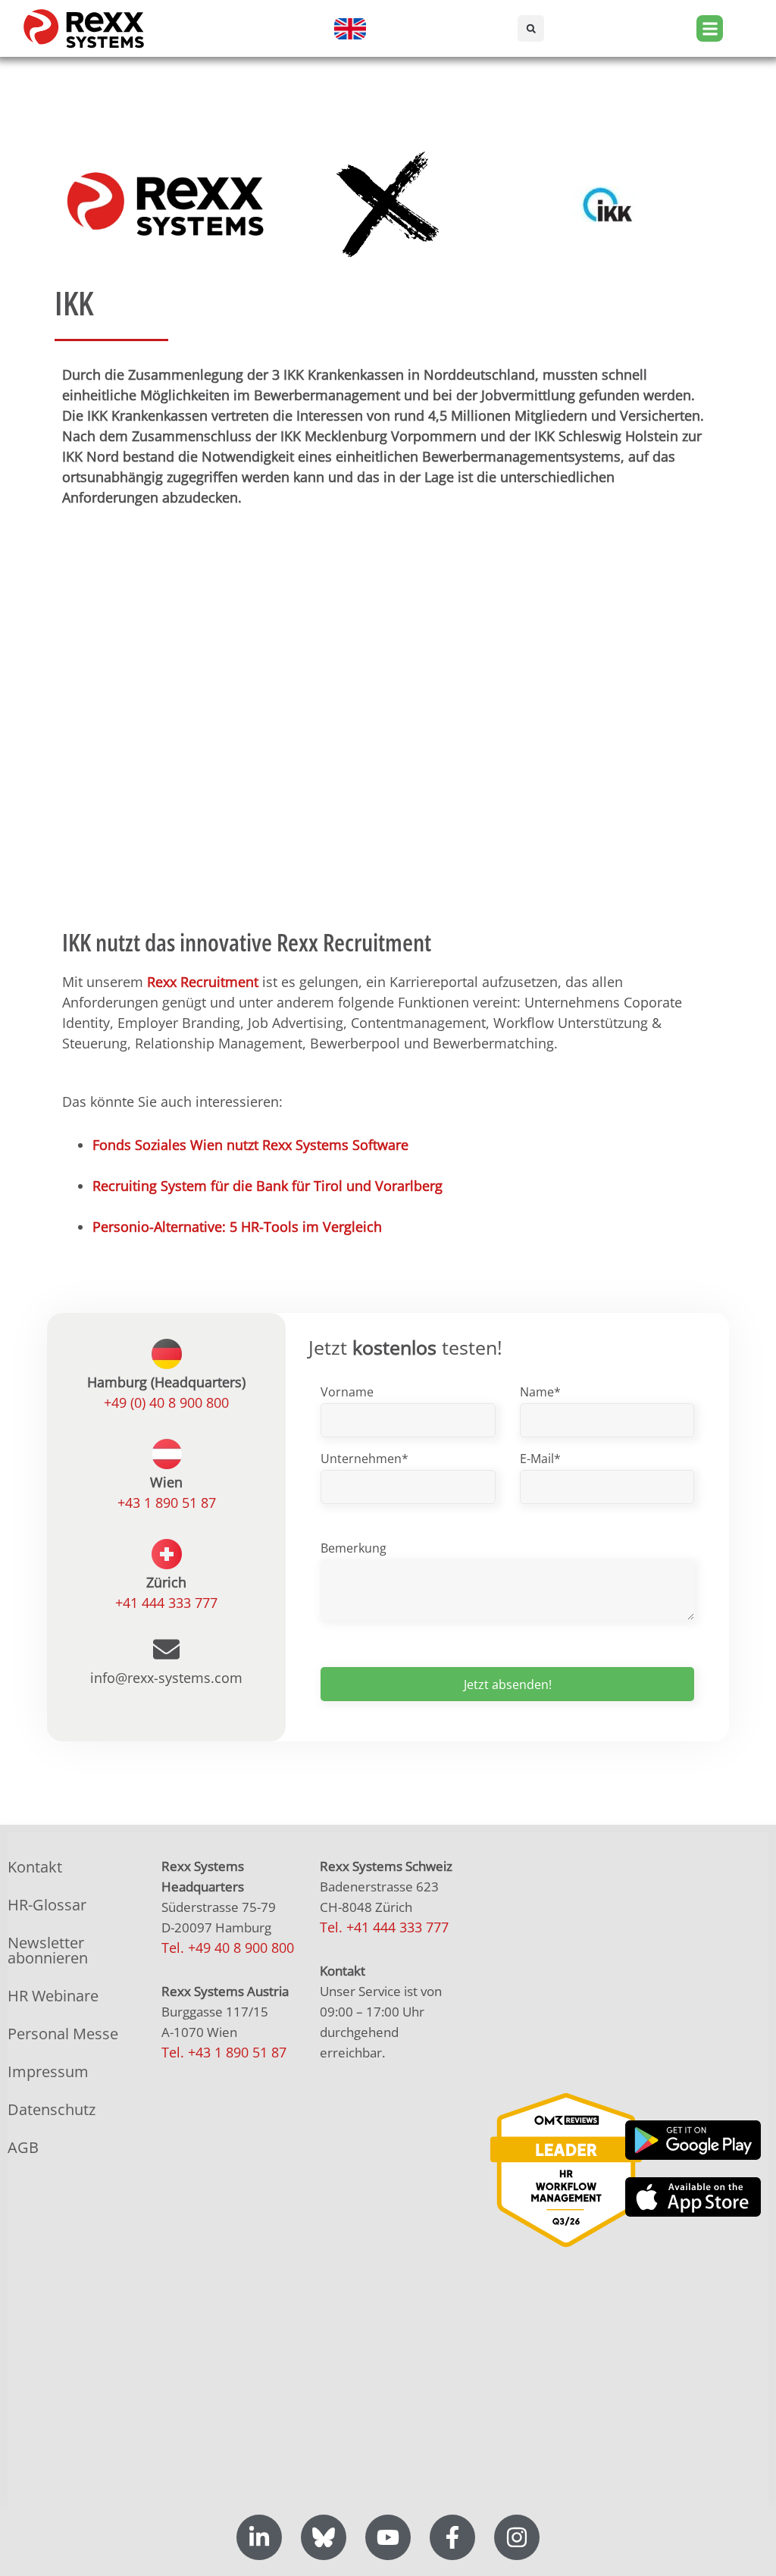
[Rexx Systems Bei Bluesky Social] (324, 2537)
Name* (540, 1392)
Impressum (48, 2071)
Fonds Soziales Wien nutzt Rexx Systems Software (250, 1145)
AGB (23, 2147)
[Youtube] (388, 2537)
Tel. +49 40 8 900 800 (228, 1948)
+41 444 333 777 (166, 1603)
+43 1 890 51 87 (167, 1503)
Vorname (347, 1392)
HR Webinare (53, 1996)
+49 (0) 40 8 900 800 (166, 1402)
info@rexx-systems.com (166, 1678)
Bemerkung (354, 1548)
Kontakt (35, 1867)
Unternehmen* (365, 1459)
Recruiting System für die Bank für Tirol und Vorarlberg (268, 1186)
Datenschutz (52, 2109)
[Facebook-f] (452, 2537)
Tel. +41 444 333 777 (384, 1927)
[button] (531, 28)
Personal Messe (63, 2034)
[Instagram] (517, 2537)
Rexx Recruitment (203, 982)
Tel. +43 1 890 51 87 (224, 2052)
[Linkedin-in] (259, 2537)
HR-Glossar (47, 1905)
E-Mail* (540, 1459)
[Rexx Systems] (566, 2170)
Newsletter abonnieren (48, 1950)
